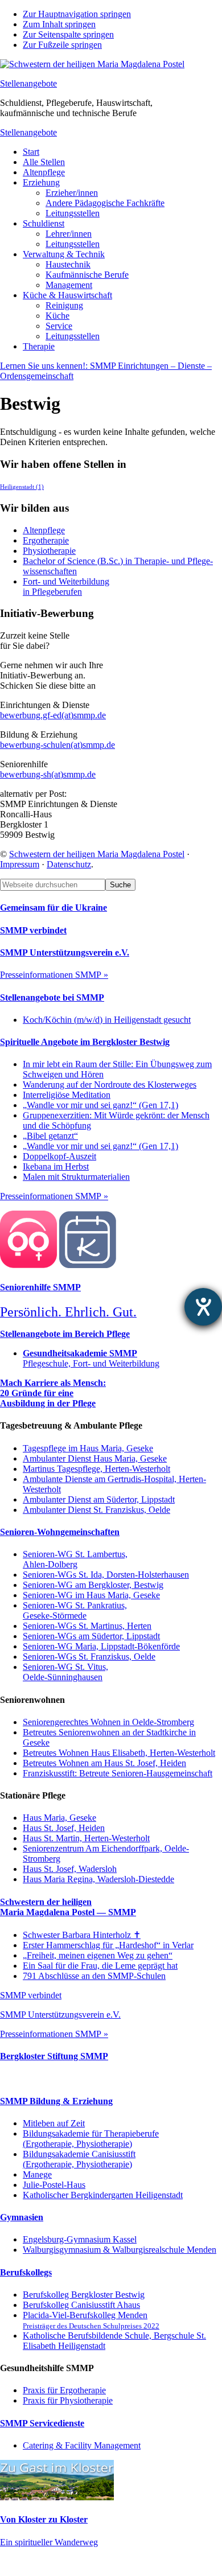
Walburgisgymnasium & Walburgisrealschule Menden (120, 2250)
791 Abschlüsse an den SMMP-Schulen (94, 1976)
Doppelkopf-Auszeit (59, 1156)
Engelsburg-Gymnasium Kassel (80, 2239)
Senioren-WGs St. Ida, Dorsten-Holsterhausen (106, 1575)
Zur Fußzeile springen (62, 45)
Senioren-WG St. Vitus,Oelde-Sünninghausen (65, 1672)
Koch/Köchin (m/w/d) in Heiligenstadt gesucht (107, 1020)
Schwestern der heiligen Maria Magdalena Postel (97, 854)
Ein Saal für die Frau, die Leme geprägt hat (100, 1966)
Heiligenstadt (22, 487)
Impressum (20, 864)
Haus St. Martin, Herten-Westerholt (86, 1838)
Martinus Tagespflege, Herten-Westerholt (96, 1469)
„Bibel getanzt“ (50, 1136)
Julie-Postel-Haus (54, 2185)
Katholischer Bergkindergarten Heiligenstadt (103, 2195)
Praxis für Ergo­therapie (64, 2390)
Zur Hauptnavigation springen (77, 14)
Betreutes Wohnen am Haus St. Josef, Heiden (104, 1763)
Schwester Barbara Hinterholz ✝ (82, 1935)
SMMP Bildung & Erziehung (56, 2101)
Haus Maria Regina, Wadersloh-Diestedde (98, 1879)
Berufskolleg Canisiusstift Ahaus (81, 2305)
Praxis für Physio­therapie (68, 2400)
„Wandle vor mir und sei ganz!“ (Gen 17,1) (100, 1105)
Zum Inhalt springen (59, 24)
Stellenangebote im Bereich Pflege (65, 1334)
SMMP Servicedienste (42, 2423)
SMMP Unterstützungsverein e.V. (65, 952)
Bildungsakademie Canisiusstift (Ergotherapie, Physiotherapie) (79, 2159)
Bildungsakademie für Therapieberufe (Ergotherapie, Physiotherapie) (91, 2139)
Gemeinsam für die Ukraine (54, 908)
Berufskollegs (26, 2272)
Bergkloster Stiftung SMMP (54, 2056)
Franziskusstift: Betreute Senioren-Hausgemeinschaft (118, 1773)
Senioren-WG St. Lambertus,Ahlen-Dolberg (75, 1559)
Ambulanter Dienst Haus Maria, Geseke (95, 1458)
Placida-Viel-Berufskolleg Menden (91, 2320)
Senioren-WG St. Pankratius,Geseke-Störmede (75, 1610)
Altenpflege (44, 530)
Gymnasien (22, 2217)
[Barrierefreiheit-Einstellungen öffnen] (203, 1307)
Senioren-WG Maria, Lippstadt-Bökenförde (101, 1646)
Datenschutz (69, 864)
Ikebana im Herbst (56, 1166)
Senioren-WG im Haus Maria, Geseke (91, 1595)
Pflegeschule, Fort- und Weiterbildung (91, 1358)
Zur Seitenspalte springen (68, 34)
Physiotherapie (49, 551)
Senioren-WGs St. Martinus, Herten (87, 1626)
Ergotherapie (46, 540)
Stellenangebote (28, 83)
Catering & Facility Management (82, 2445)
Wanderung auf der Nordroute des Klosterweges (110, 1085)
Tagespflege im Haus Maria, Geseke (88, 1448)
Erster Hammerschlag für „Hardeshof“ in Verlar (108, 1945)
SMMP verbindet (33, 930)
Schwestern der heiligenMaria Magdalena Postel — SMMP (68, 1907)
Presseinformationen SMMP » (54, 975)
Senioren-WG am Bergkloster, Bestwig (93, 1585)
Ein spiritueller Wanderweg (49, 2542)
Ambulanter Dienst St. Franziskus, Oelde (96, 1510)
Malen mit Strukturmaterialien (76, 1177)
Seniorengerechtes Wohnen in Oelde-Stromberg (108, 1722)
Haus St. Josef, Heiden (64, 1828)
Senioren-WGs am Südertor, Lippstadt (91, 1636)
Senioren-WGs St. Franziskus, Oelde (89, 1657)
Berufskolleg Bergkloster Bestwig (84, 2295)
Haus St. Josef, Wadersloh (70, 1869)
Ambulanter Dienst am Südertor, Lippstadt (99, 1499)
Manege (37, 2174)
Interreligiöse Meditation (67, 1095)
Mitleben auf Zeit (54, 2123)
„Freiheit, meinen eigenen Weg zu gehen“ (98, 1955)
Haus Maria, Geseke (59, 1818)
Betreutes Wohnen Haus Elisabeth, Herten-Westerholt (119, 1753)
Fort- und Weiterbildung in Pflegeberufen (66, 587)
